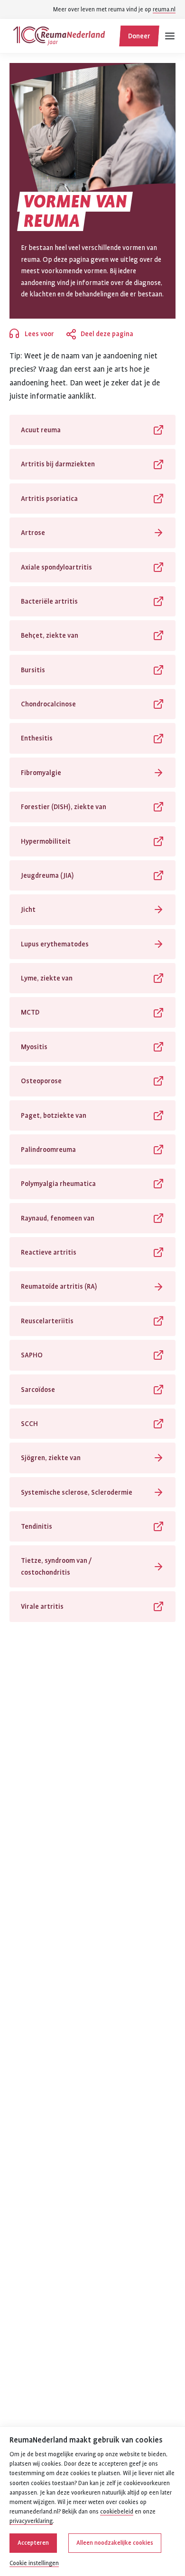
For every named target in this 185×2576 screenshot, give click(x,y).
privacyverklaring (31, 2521)
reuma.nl (164, 9)
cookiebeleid (117, 2512)
